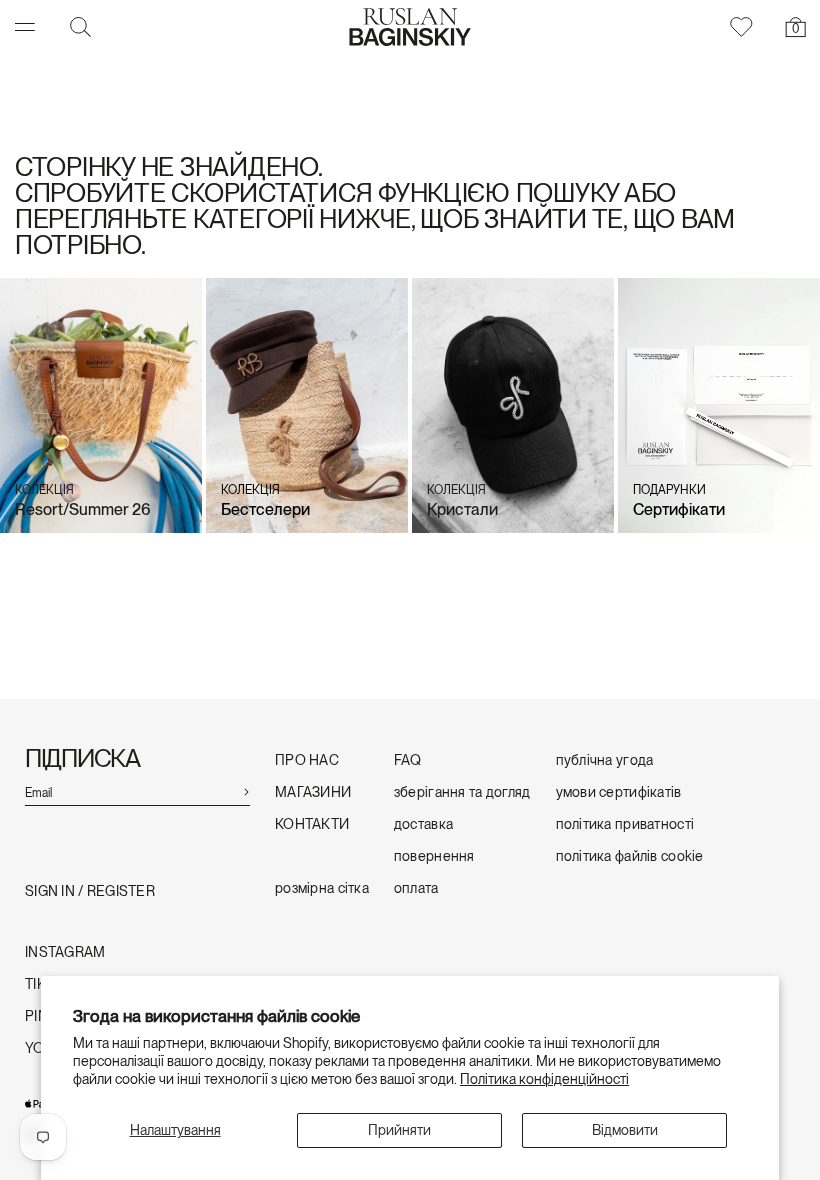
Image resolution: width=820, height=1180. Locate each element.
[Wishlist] (740, 27)
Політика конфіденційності (544, 1079)
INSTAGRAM (65, 952)
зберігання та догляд (462, 792)
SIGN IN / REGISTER (90, 891)
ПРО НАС (307, 760)
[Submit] (246, 790)
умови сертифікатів (619, 792)
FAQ (408, 760)
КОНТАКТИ (312, 824)
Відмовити (625, 1130)
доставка (423, 824)
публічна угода (605, 760)
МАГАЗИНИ (313, 792)
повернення (434, 856)
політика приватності (625, 824)
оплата (416, 888)
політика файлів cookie (630, 856)
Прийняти (399, 1130)
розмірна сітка (322, 888)
